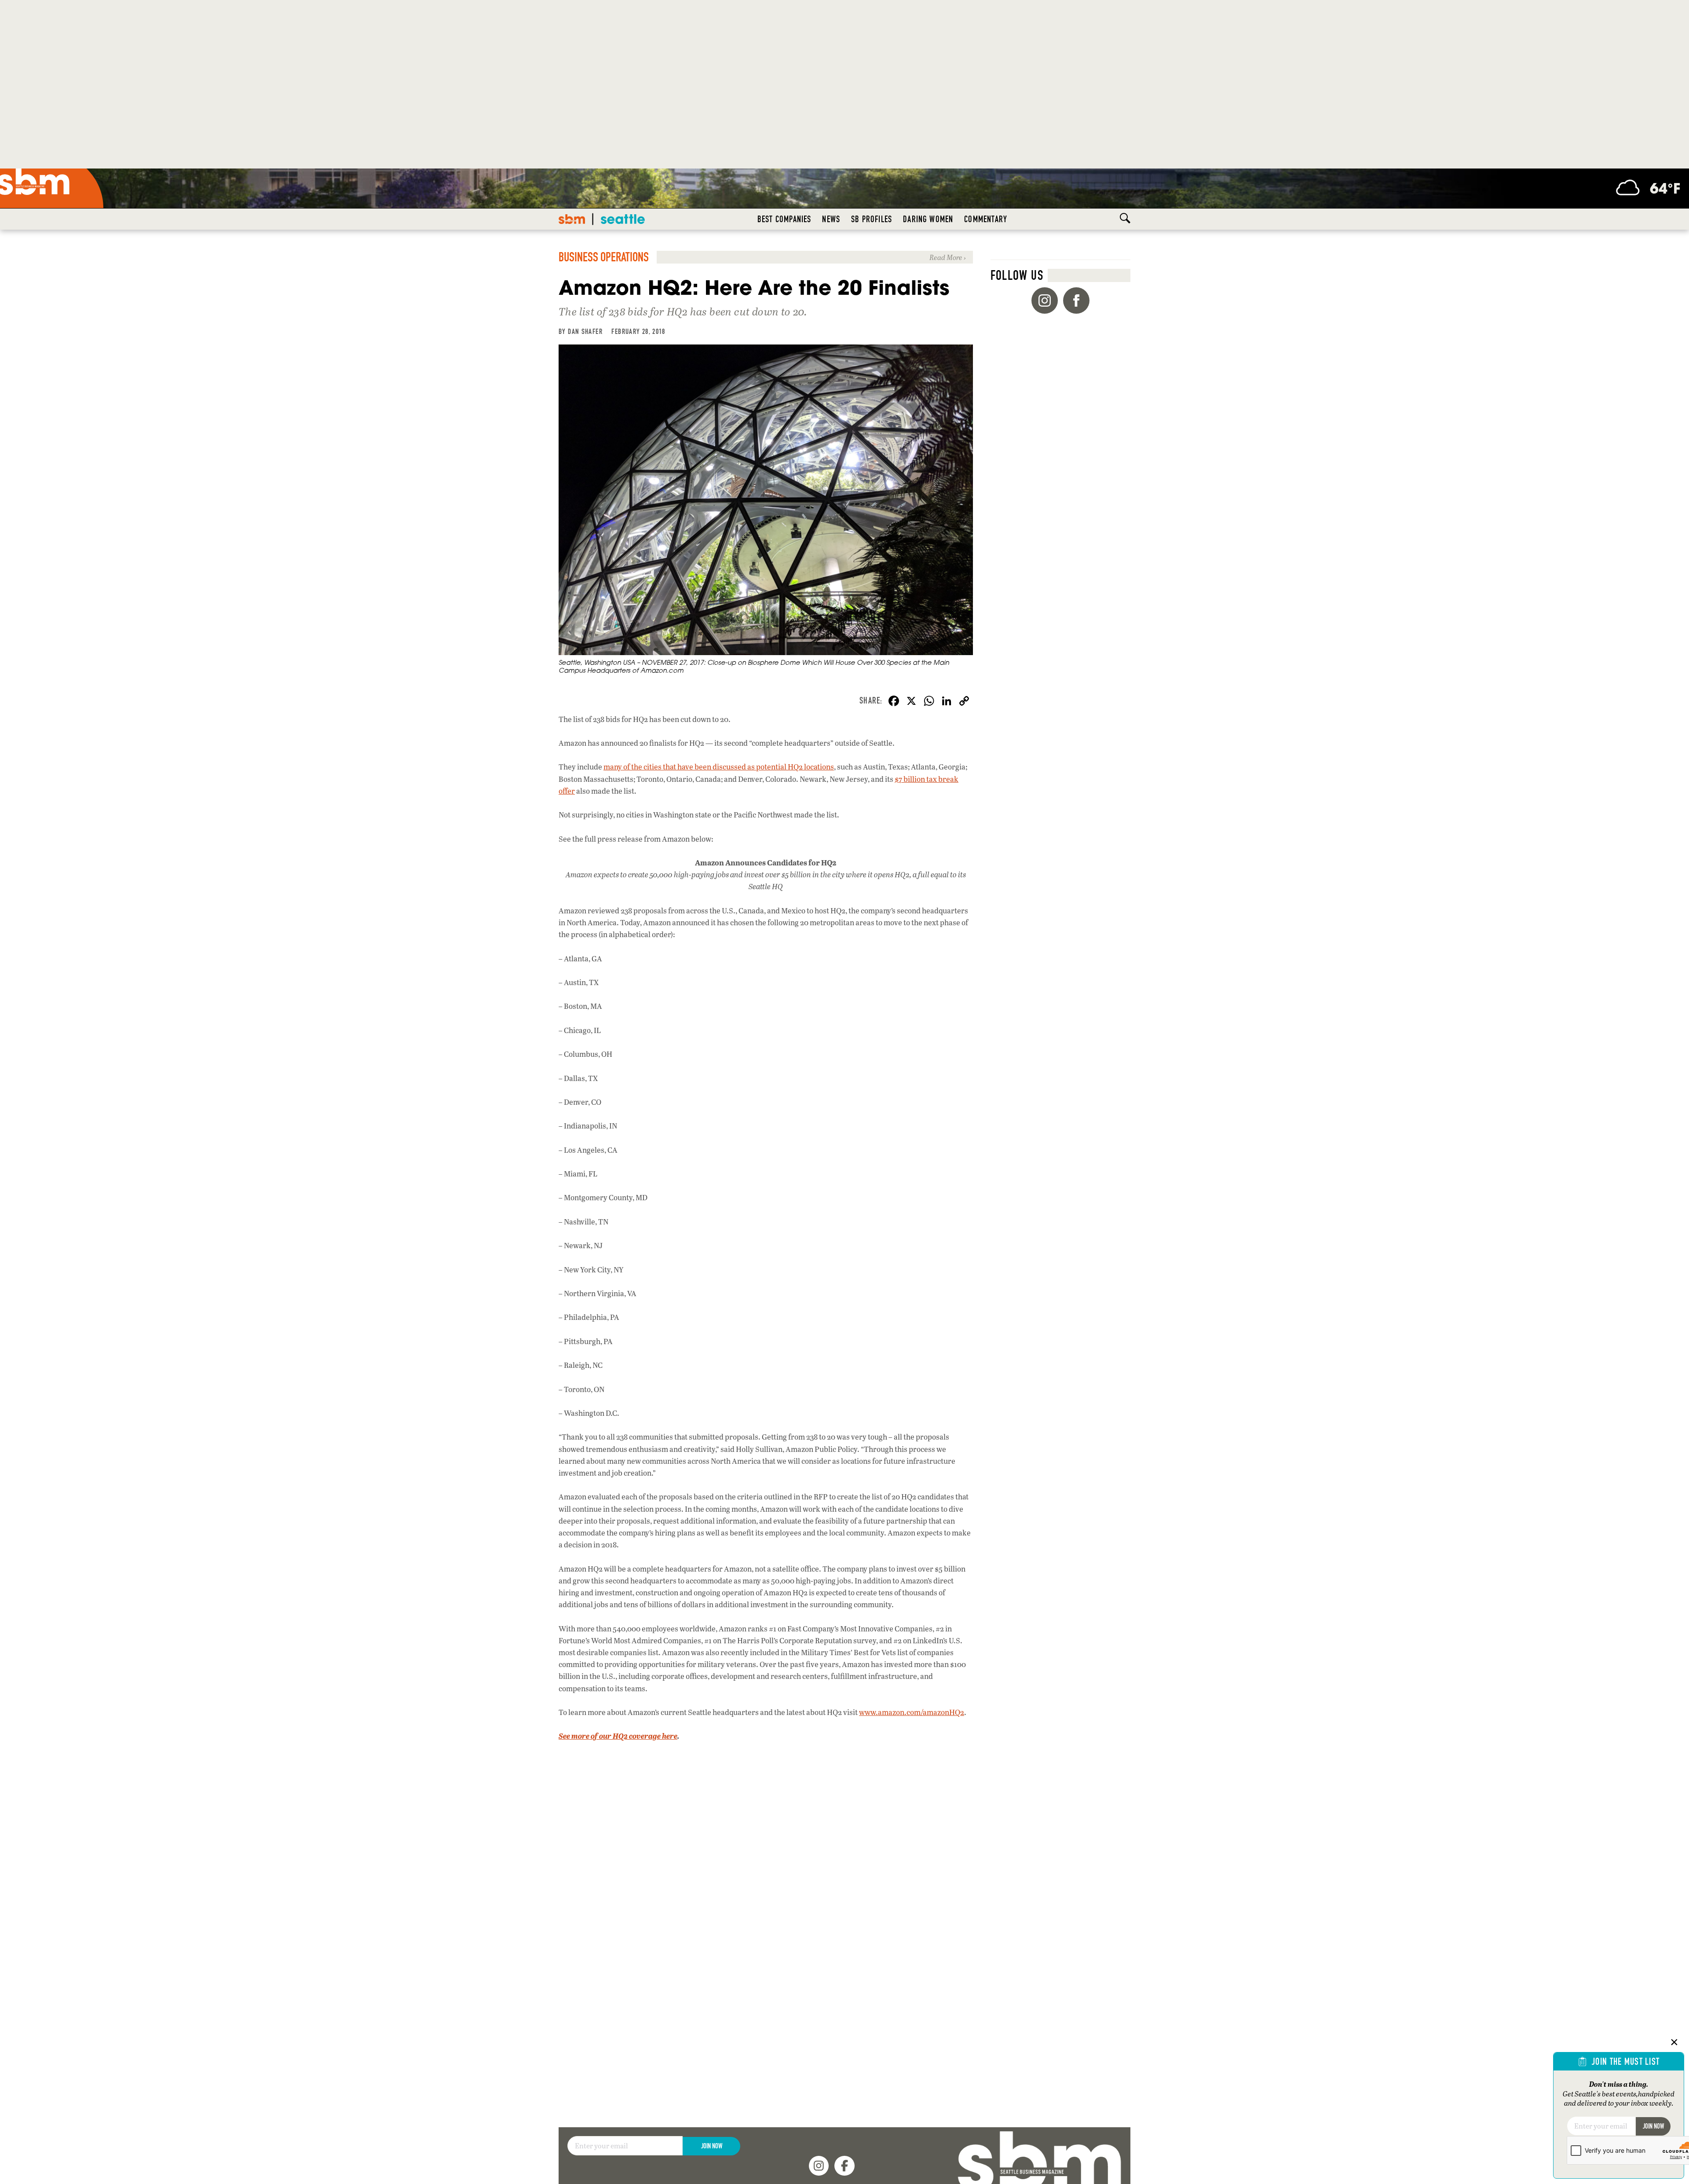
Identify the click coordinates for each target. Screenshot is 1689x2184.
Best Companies (784, 219)
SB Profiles (872, 219)
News (831, 219)
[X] (911, 702)
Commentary (986, 219)
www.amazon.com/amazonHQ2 (912, 1712)
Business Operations (604, 257)
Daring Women (928, 219)
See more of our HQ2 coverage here (618, 1736)
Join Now (712, 2146)
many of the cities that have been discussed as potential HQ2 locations (719, 767)
